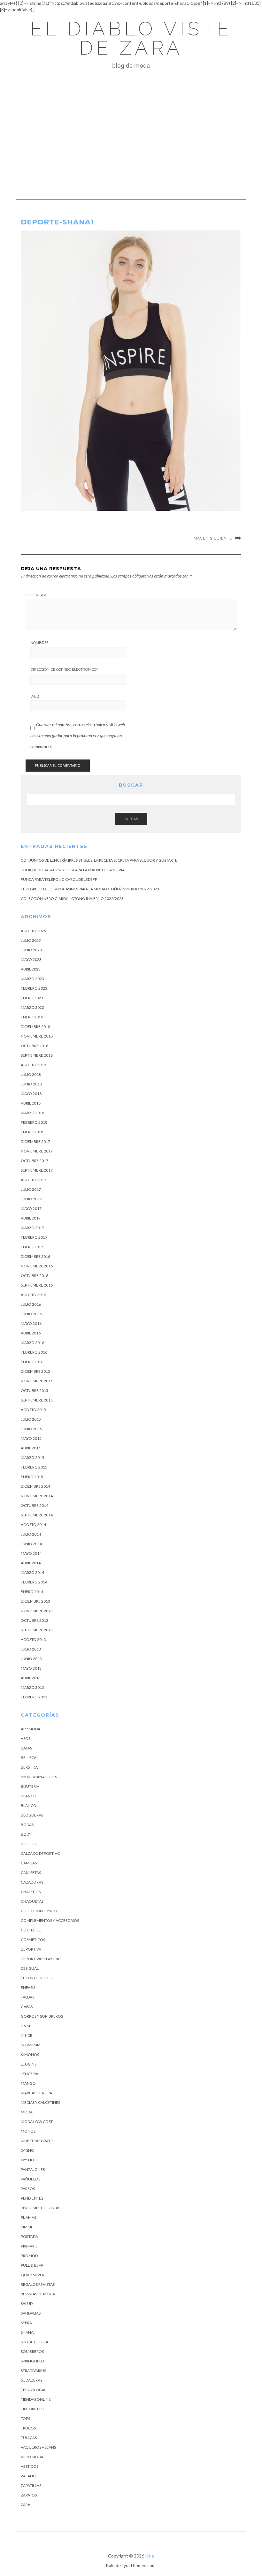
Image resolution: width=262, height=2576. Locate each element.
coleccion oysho (39, 1911)
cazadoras (32, 1882)
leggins (29, 2064)
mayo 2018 (31, 1094)
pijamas (28, 2217)
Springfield (32, 2361)
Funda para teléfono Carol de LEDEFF (59, 879)
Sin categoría (35, 2342)
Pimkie (27, 2227)
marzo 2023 (32, 979)
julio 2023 (31, 940)
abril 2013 (31, 1678)
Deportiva (31, 1949)
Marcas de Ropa (36, 2093)
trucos (28, 2428)
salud (27, 2304)
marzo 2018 (32, 1113)
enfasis (28, 1987)
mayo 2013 (31, 1668)
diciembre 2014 (35, 1486)
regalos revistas (38, 2284)
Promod (29, 2256)
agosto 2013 (33, 1639)
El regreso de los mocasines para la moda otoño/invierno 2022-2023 (90, 889)
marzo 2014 (32, 1572)
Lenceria (30, 2074)
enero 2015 (32, 1477)
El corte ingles (36, 1978)
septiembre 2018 (37, 1055)
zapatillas (31, 2485)
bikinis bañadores (39, 1777)
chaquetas (32, 1901)
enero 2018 (32, 1132)
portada (29, 2236)
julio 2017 (31, 1189)
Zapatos (29, 2495)
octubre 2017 (35, 1161)
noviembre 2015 (37, 1381)
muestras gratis (37, 2141)
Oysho (27, 2150)
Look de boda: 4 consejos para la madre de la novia (73, 870)
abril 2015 (31, 1448)
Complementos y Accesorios (50, 1920)
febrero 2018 (34, 1122)
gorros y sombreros (42, 2016)
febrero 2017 (34, 1237)
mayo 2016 (31, 1323)
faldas (27, 1997)
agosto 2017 (33, 1180)
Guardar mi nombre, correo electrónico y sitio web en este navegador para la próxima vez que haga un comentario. (78, 735)
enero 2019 (32, 1017)
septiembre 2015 (37, 1400)
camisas (29, 1863)
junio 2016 (31, 1314)
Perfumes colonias (40, 2208)
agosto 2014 (33, 1525)
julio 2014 (31, 1534)
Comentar (36, 595)
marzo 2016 (32, 1343)
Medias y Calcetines (40, 2102)
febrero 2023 (34, 988)
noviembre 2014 (37, 1496)
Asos (26, 1738)
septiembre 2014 (37, 1515)
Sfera (26, 2323)
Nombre (39, 643)
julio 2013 (31, 1649)
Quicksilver (33, 2275)
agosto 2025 (33, 931)
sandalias (31, 2313)
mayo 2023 (31, 959)
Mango (28, 2083)
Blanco (29, 1796)
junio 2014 (31, 1544)
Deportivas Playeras (41, 1959)
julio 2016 (31, 1304)
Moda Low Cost (37, 2122)
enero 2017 (32, 1247)
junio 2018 (31, 1084)
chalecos (31, 1892)
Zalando (30, 2476)
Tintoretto (32, 2409)
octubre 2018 (35, 1046)
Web (35, 696)
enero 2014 (32, 1592)
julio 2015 (31, 1419)
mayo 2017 (31, 1209)
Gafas (27, 2007)
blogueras (32, 1815)
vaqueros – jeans (38, 2447)
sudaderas (31, 2380)
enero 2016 (32, 1362)
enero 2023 (32, 998)
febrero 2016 (34, 1352)
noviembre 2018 (37, 1036)
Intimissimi (31, 2045)
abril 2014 (31, 1563)
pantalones (33, 2169)
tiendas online (36, 2399)
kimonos (30, 2055)
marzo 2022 (32, 1007)
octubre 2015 (35, 1390)
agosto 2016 (33, 1295)
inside (27, 2035)
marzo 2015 (32, 1458)
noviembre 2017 (37, 1151)
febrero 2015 (34, 1467)
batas (26, 1748)
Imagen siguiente (212, 538)
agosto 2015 (33, 1410)
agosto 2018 (33, 1065)
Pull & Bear (32, 2265)
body (26, 1834)
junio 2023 (31, 950)
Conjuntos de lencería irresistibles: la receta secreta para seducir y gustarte (99, 860)
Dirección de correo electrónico (64, 669)
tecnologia (33, 2390)
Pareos (28, 2189)
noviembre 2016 (37, 1266)
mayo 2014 (31, 1553)
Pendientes (32, 2198)
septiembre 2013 (37, 1630)
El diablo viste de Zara (131, 38)
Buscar (131, 819)
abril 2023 (31, 969)
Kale (150, 2556)
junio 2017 (31, 1199)
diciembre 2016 (35, 1256)
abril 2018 (31, 1103)
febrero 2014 (34, 1582)
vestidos (30, 2466)
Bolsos (28, 1844)
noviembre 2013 (37, 1611)
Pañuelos (31, 2179)
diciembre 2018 (35, 1027)
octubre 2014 (35, 1505)
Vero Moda (32, 2457)
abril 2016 (31, 1333)
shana (27, 2332)
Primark (29, 2246)
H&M (25, 2026)
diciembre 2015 (35, 1371)
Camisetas (31, 1873)
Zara (26, 2505)
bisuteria (30, 1786)
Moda (27, 2112)
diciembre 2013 (35, 1601)
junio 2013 (31, 1659)
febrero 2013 (34, 1697)
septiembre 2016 (37, 1285)
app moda (31, 1729)
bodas (27, 1825)
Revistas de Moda (38, 2294)
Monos (28, 2131)
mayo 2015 (31, 1438)
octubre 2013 (35, 1620)
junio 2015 (31, 1429)
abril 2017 (31, 1218)
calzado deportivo (41, 1853)
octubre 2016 (35, 1276)
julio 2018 (31, 1074)
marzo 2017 (32, 1228)
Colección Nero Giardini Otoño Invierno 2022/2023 (72, 899)
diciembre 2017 (35, 1141)
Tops (25, 2418)
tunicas (29, 2438)
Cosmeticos (33, 1940)
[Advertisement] (131, 126)
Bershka (29, 1767)
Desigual (30, 1968)
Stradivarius (33, 2371)
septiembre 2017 (37, 1170)
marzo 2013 (32, 1687)
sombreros (32, 2351)
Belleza (29, 1758)
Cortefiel (31, 1930)
